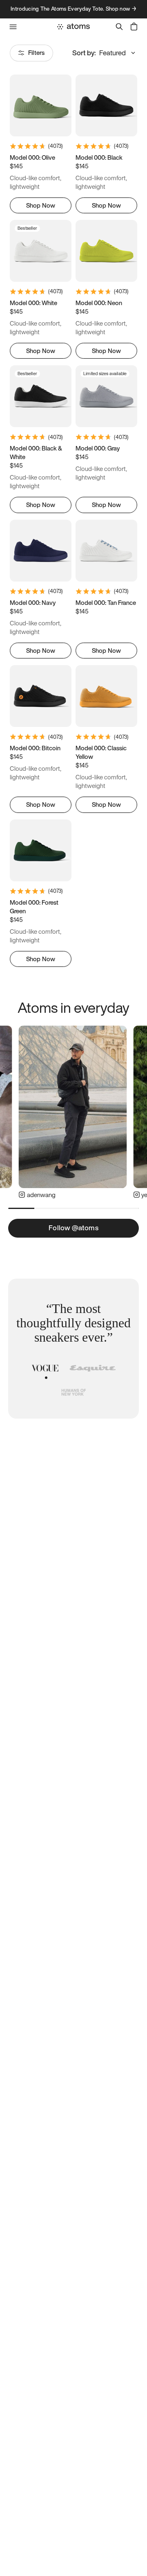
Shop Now (41, 205)
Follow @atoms (73, 1228)
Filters (36, 52)
